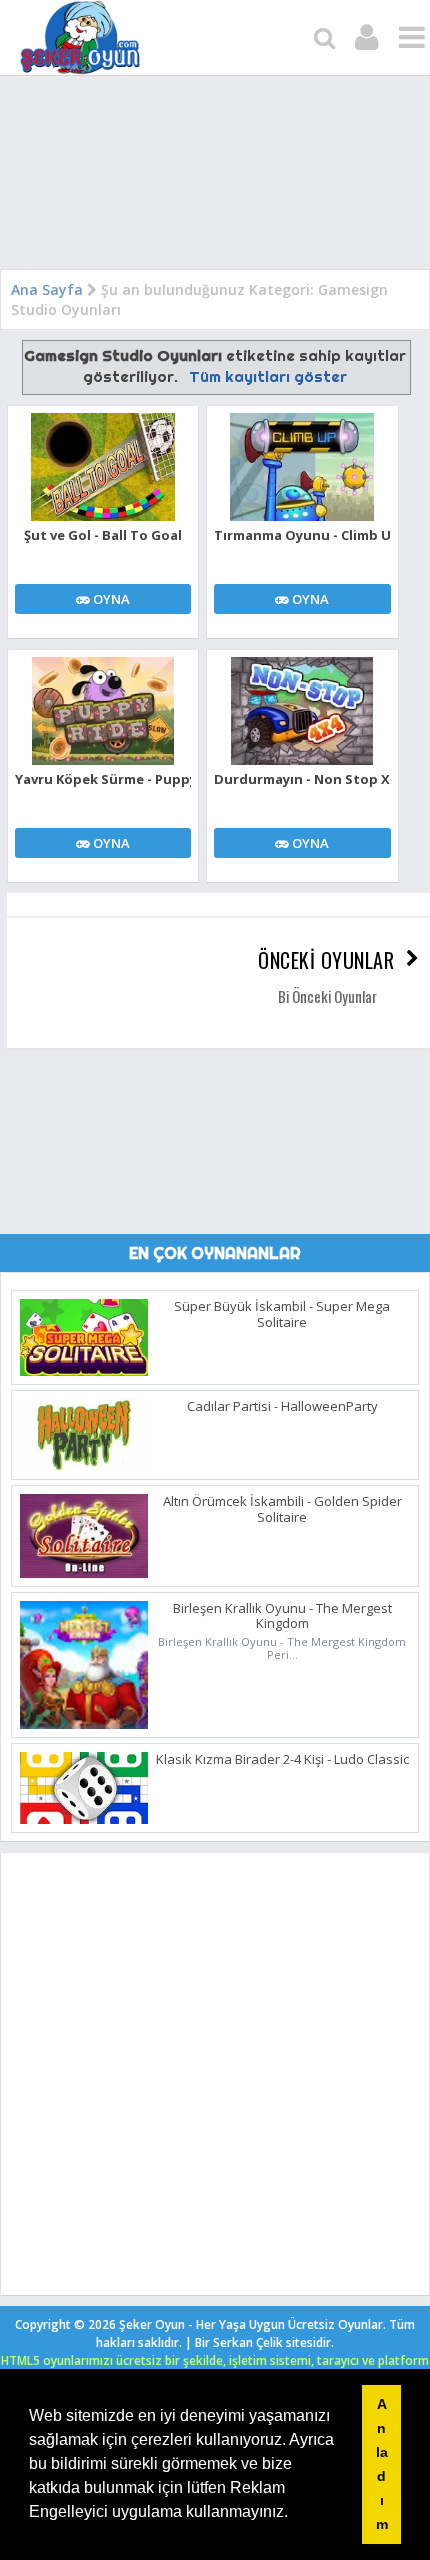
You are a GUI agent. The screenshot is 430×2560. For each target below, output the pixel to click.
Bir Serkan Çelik (264, 2342)
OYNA (110, 599)
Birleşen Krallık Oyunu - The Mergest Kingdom (282, 1616)
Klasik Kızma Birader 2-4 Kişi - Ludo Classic (282, 1759)
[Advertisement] (215, 177)
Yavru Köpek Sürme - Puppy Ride (103, 779)
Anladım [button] (382, 2464)
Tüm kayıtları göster (267, 376)
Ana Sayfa (47, 289)
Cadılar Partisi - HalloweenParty (282, 1406)
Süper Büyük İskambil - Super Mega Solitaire (282, 1314)
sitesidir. (310, 2342)
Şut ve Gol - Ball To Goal (103, 535)
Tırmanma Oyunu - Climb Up (302, 535)
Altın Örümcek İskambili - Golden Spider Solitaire (282, 1509)
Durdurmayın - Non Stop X (302, 779)
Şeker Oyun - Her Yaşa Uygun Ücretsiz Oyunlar (251, 2324)
